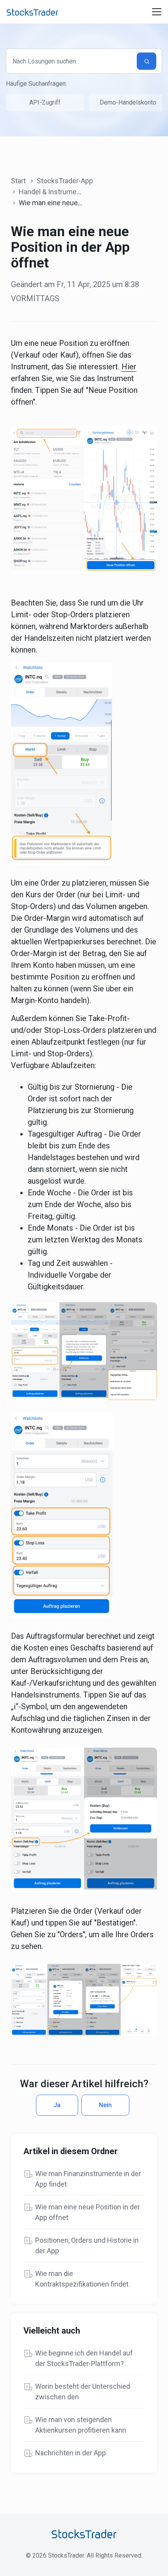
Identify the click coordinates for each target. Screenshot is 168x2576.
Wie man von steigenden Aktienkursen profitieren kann (81, 2425)
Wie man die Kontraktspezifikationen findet (82, 2279)
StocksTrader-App (65, 181)
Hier (129, 367)
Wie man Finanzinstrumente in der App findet (88, 2179)
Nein (105, 2105)
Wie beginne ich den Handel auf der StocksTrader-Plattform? (84, 2358)
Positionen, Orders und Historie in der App (87, 2245)
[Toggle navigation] (157, 12)
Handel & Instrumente (53, 192)
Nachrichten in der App (71, 2453)
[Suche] (147, 61)
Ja (57, 2105)
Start (18, 181)
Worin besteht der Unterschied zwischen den (83, 2392)
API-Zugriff (45, 102)
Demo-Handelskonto (128, 102)
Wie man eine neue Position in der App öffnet (88, 2212)
